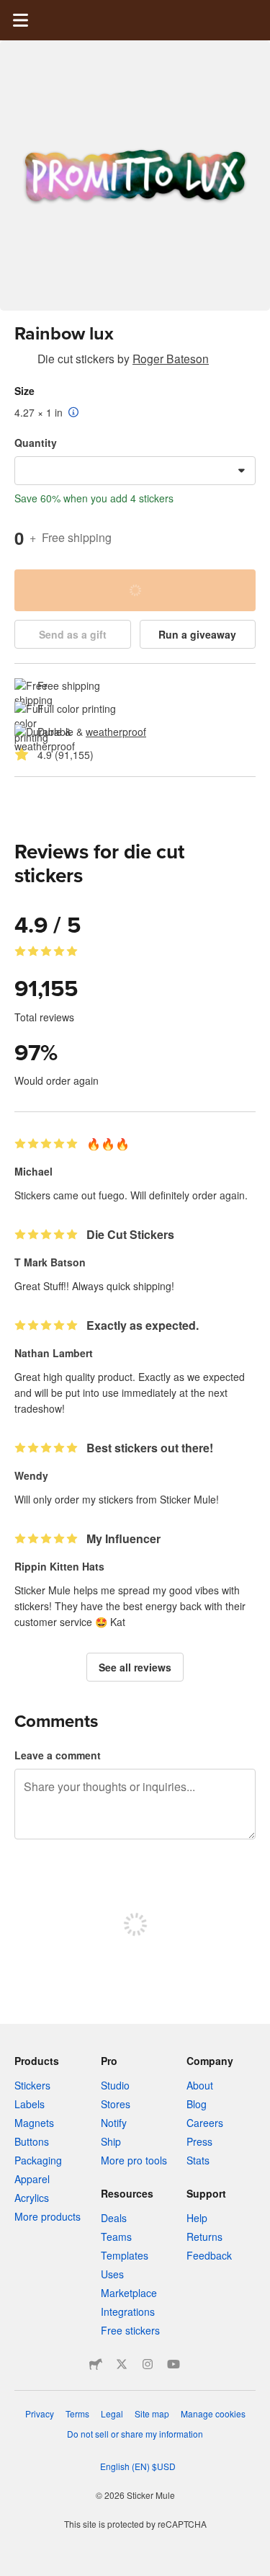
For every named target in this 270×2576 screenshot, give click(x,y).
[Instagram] (148, 2364)
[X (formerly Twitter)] (122, 2364)
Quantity (36, 443)
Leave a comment (58, 1755)
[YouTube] (174, 2364)
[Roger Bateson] (23, 361)
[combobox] (135, 471)
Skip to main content (11, 11)
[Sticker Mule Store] (96, 2364)
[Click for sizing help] (74, 413)
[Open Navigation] (20, 20)
